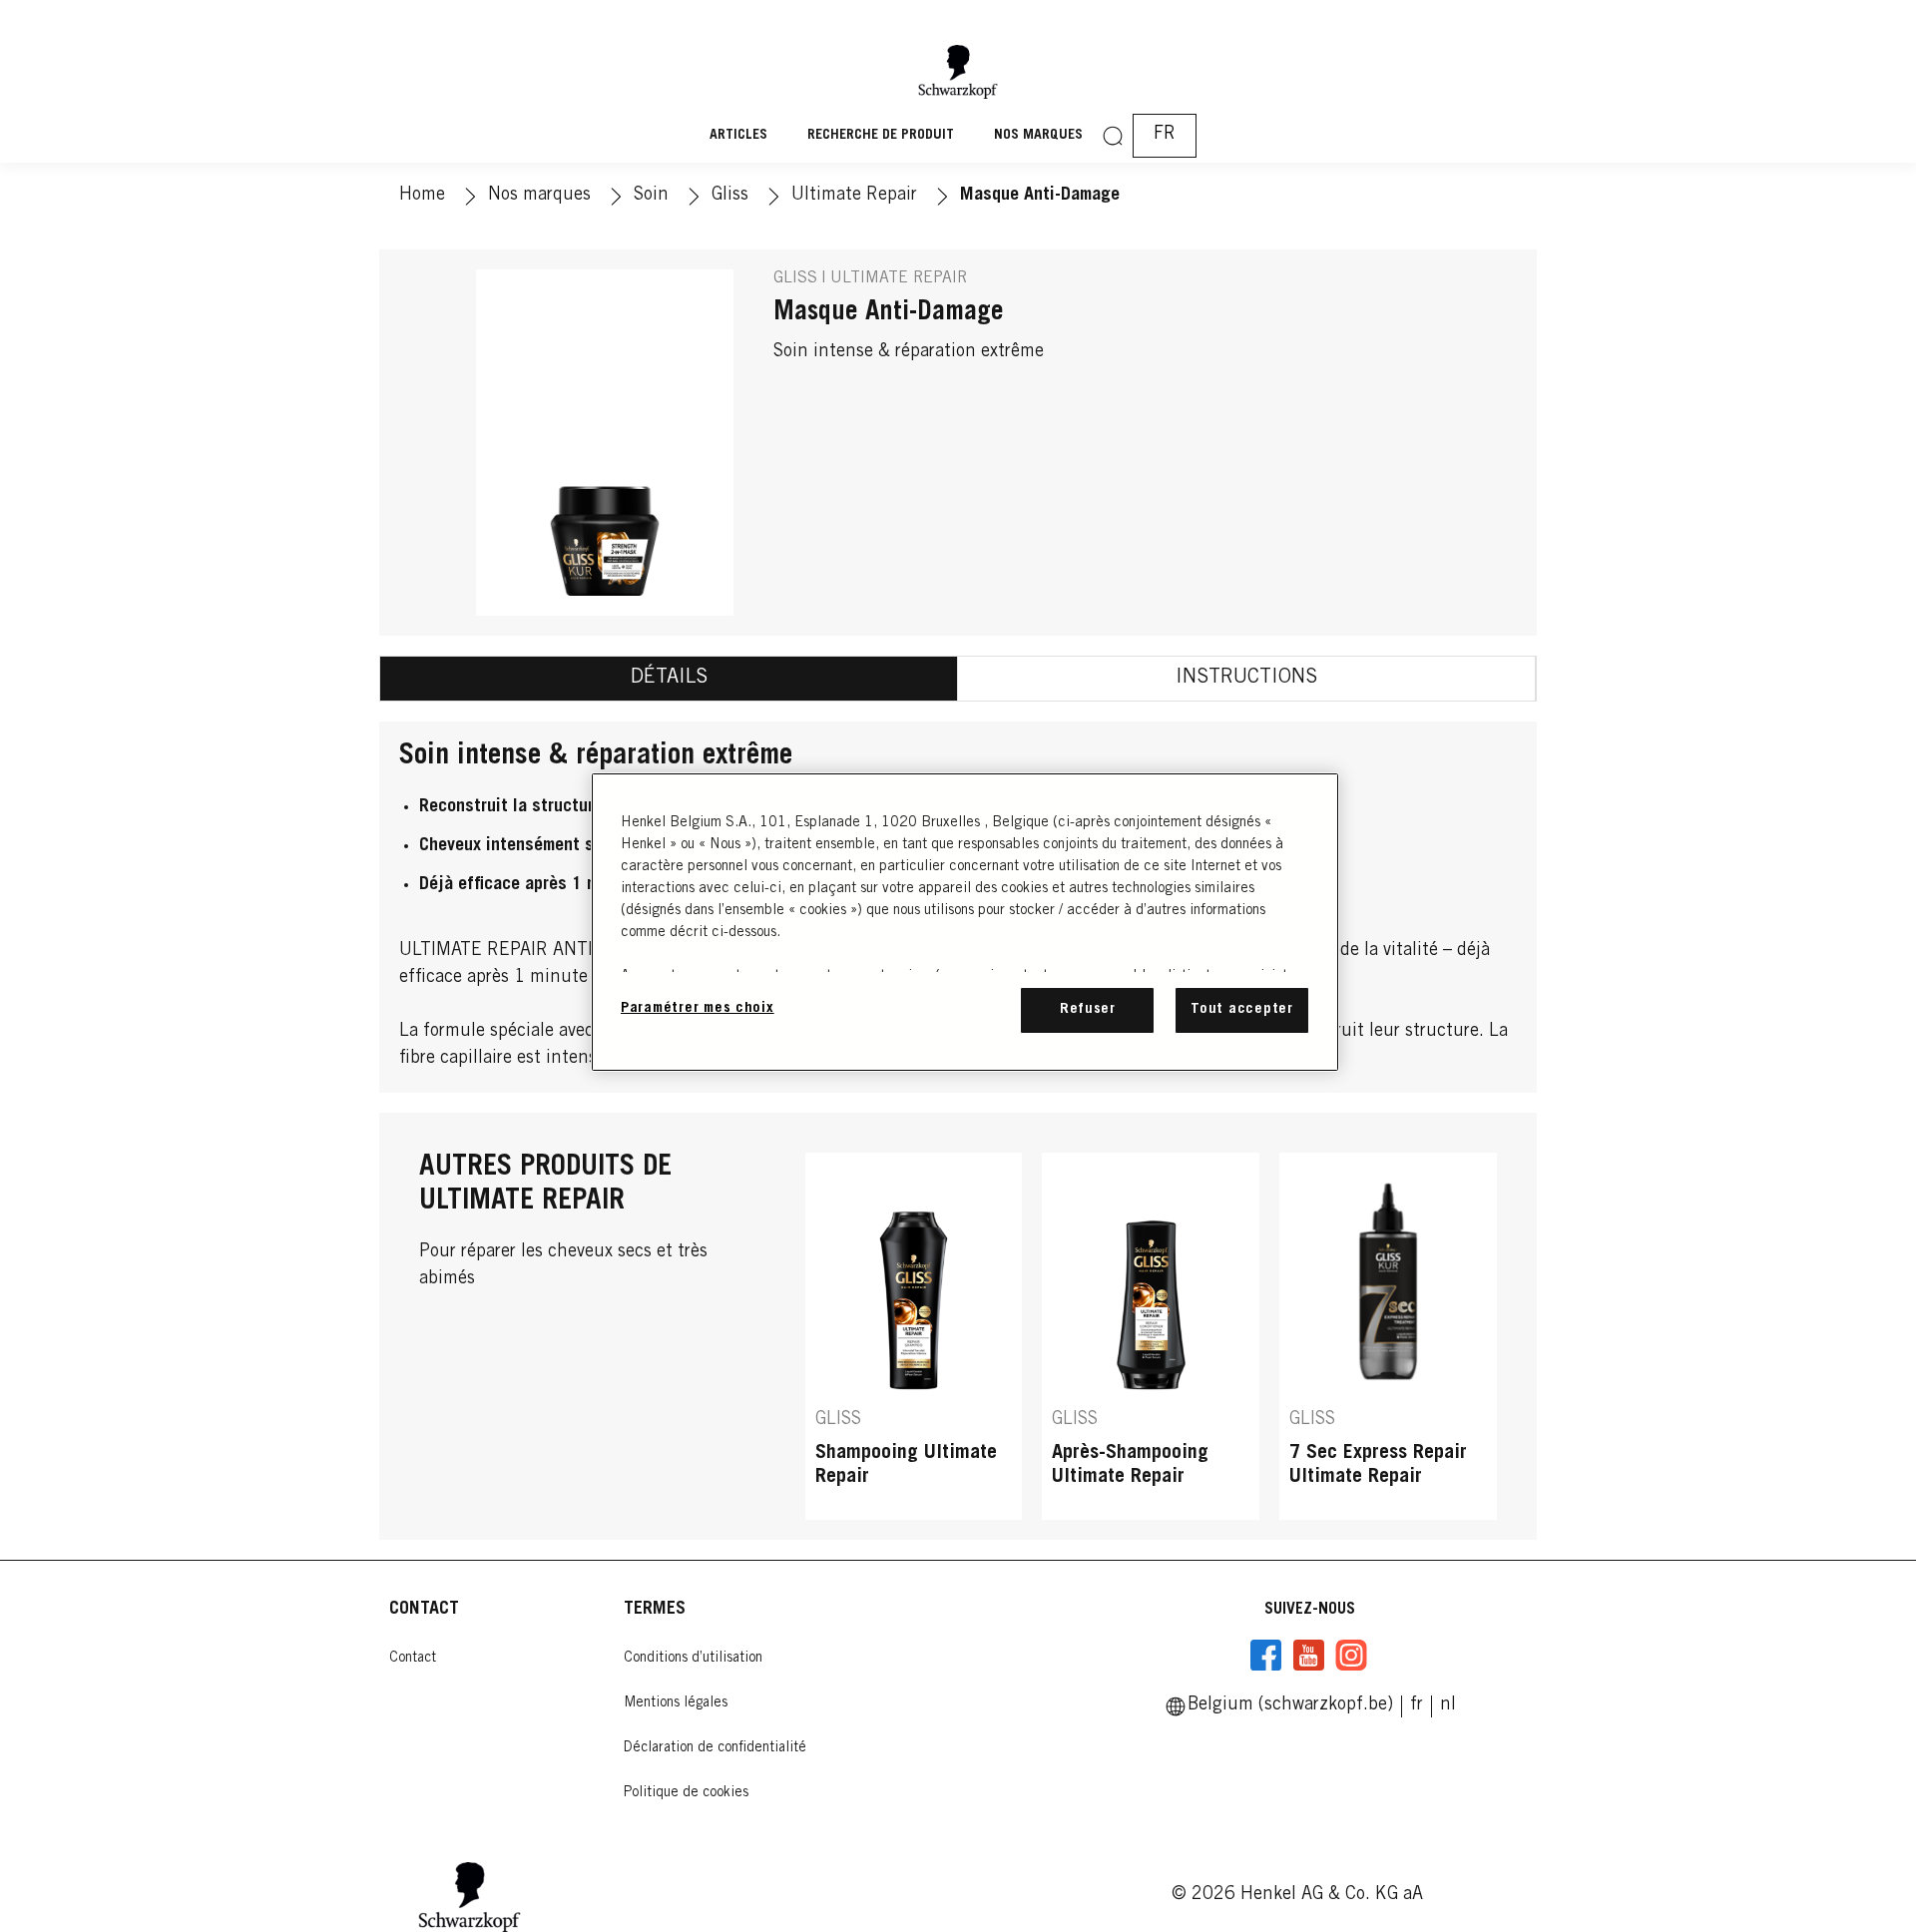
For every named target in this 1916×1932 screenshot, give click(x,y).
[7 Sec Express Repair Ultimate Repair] (1388, 1336)
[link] (1448, 1705)
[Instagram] (1351, 1656)
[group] (1151, 1336)
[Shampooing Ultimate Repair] (914, 1336)
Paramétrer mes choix (698, 1008)
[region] (965, 922)
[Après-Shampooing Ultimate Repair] (1151, 1336)
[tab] (669, 679)
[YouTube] (1308, 1656)
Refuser (1088, 1009)
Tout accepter (1242, 1009)
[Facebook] (1266, 1656)
